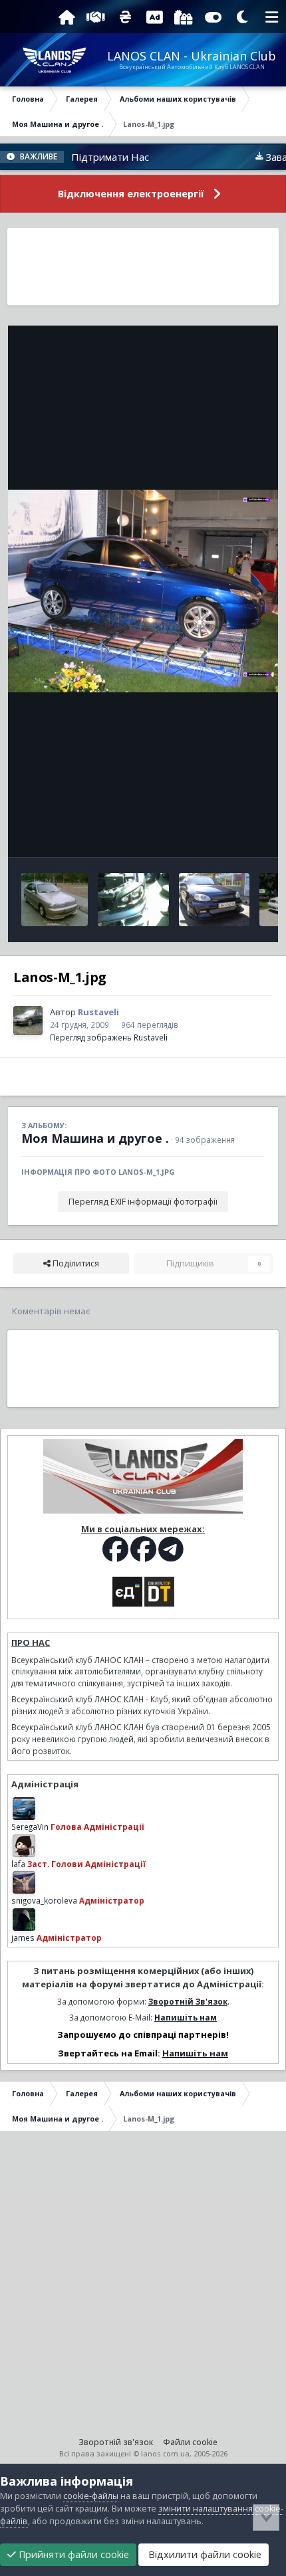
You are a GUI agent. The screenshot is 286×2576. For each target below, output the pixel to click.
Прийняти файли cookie (72, 2554)
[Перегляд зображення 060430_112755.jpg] (133, 900)
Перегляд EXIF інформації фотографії (143, 1202)
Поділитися (75, 1263)
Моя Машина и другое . (95, 1138)
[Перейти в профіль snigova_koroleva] (24, 1882)
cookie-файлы (91, 2496)
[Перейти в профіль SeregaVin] (24, 1809)
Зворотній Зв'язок (188, 2001)
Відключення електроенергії (131, 194)
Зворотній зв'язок (116, 2442)
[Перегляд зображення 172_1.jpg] (55, 900)
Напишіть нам (186, 2017)
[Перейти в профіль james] (24, 1920)
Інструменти (222, 833)
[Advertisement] (143, 266)
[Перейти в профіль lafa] (24, 1846)
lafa (18, 1864)
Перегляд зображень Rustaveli (109, 1037)
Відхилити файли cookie (204, 2554)
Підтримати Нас (86, 157)
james (23, 1937)
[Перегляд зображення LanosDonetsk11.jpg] (214, 900)
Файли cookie (190, 2442)
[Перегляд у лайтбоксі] (143, 591)
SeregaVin (30, 1827)
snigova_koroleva (44, 1900)
